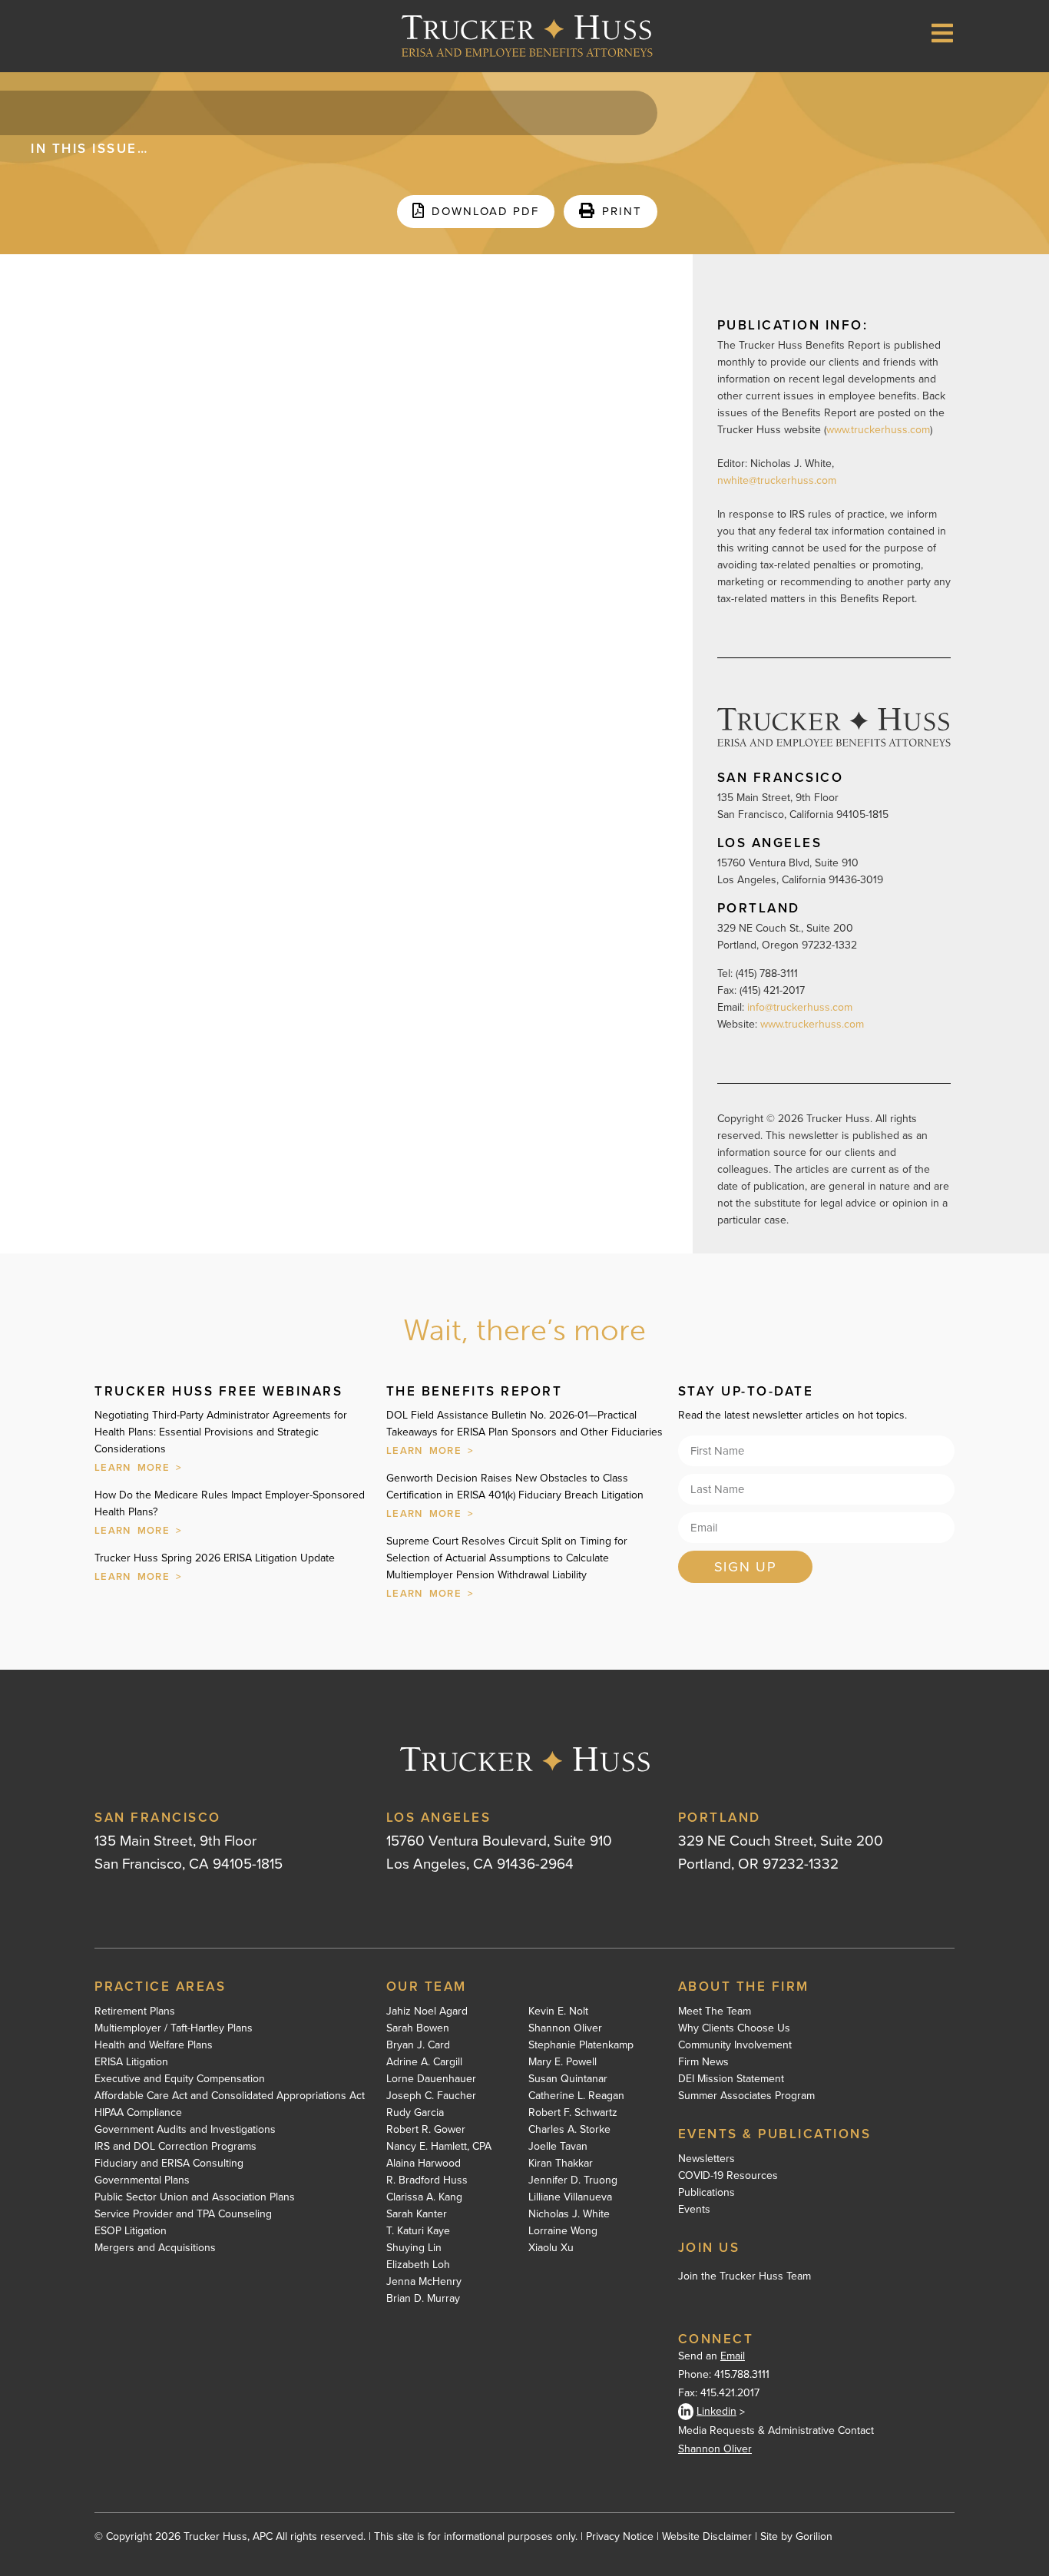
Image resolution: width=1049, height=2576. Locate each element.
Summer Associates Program (746, 2096)
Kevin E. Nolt (558, 2011)
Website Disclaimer (707, 2536)
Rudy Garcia (415, 2113)
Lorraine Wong (563, 2231)
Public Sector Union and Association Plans (195, 2197)
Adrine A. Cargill (424, 2062)
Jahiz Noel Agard (427, 2011)
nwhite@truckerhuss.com (777, 480)
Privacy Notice (620, 2536)
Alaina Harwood (424, 2164)
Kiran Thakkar (561, 2164)
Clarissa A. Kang (424, 2197)
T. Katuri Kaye (418, 2231)
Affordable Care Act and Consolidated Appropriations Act (230, 2096)
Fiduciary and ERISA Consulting (169, 2164)
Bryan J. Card (418, 2045)
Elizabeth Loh (418, 2265)
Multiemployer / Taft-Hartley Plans (174, 2028)
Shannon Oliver (565, 2028)
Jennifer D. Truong (573, 2180)
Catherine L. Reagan (576, 2096)
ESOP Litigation (131, 2231)
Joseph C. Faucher (431, 2096)
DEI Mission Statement (731, 2079)
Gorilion (814, 2536)
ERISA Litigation (131, 2062)
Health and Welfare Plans (154, 2045)
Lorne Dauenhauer (431, 2079)
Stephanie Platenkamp (581, 2045)
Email (733, 2356)
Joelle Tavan (558, 2147)
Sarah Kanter (417, 2214)
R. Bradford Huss (427, 2180)
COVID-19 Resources (728, 2176)
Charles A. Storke (569, 2130)
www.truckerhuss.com (878, 430)
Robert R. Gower (426, 2130)
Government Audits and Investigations (185, 2130)
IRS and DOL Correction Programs (175, 2147)
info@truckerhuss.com (801, 1007)
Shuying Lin (414, 2248)
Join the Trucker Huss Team (745, 2276)
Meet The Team (715, 2011)
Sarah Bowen (418, 2028)
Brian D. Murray (423, 2299)
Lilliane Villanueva (570, 2197)
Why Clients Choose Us (734, 2028)
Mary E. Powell (563, 2062)
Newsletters (707, 2159)
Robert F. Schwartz (573, 2113)
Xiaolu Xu (551, 2248)
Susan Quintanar (568, 2079)
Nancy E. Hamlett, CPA (439, 2147)
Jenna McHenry (424, 2282)
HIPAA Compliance (138, 2113)
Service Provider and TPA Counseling (183, 2214)
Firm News (703, 2062)
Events (694, 2210)
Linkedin (716, 2411)
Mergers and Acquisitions (155, 2248)
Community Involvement (735, 2045)
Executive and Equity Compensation (180, 2079)
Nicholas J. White (569, 2214)
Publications (707, 2193)
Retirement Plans (135, 2011)
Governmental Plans (142, 2180)
